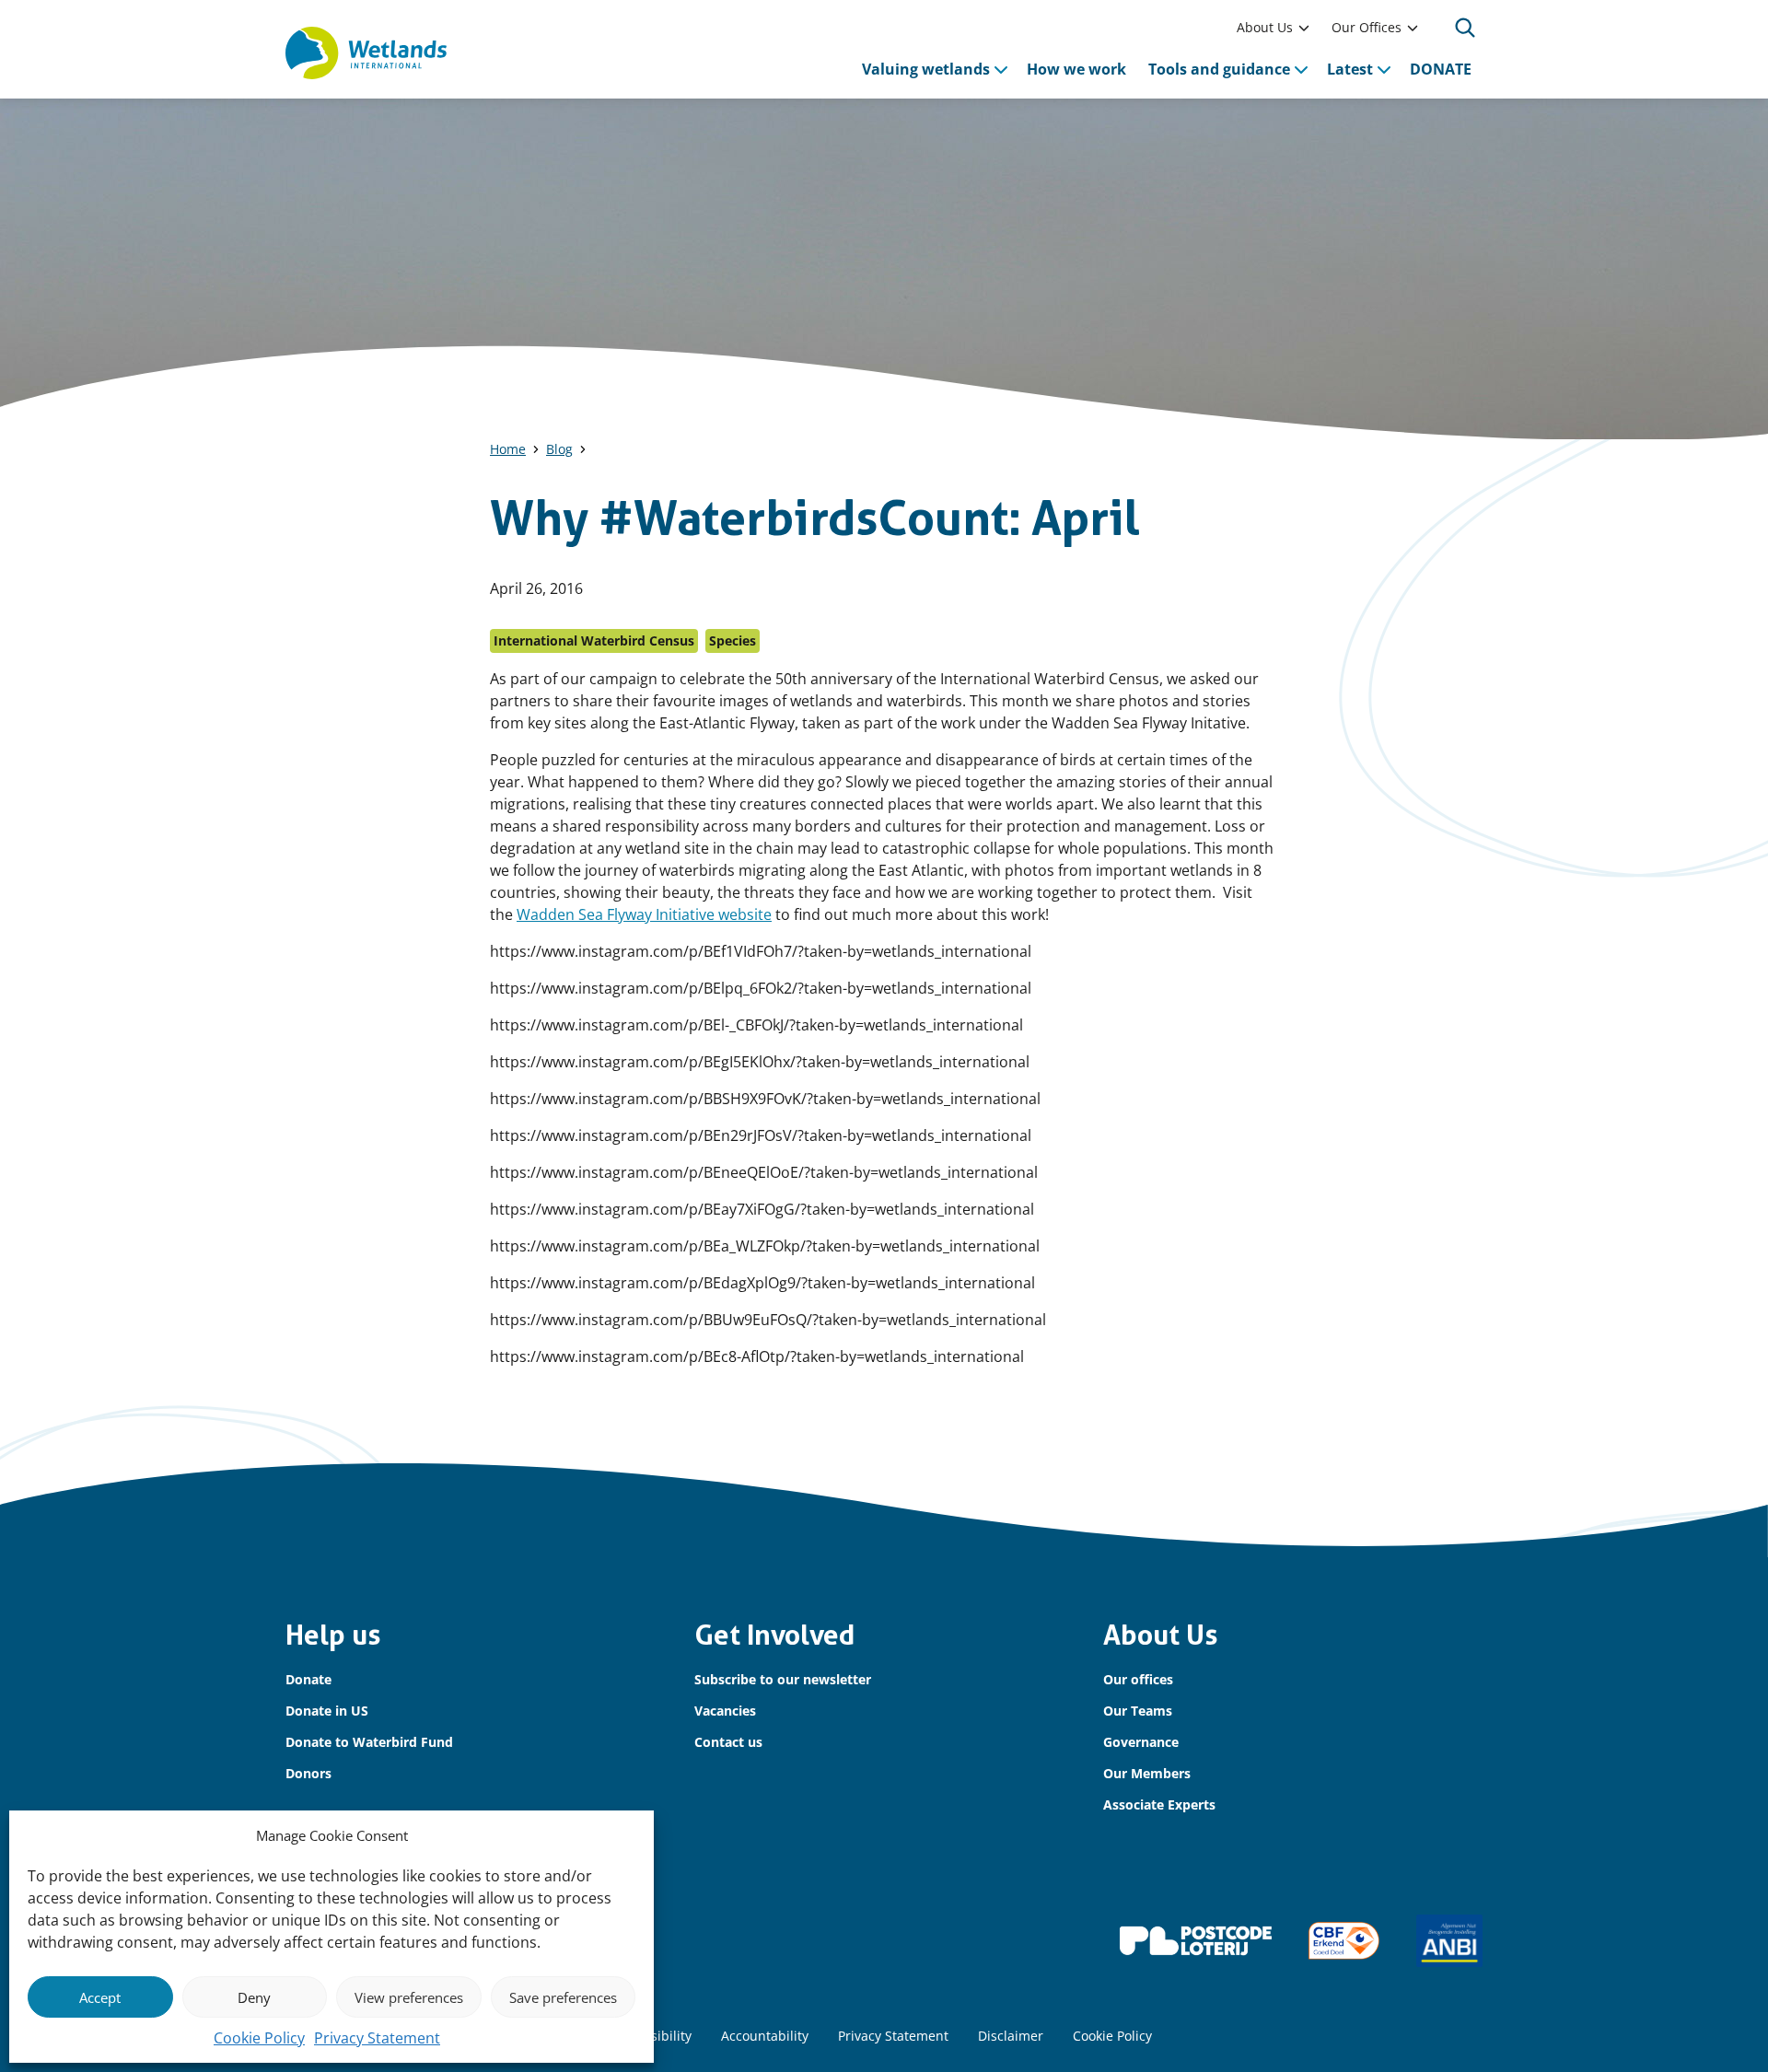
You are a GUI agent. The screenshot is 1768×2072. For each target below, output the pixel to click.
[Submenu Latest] (1384, 69)
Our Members (1147, 1773)
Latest (1350, 69)
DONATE (1441, 69)
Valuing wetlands (926, 69)
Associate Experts (1159, 1804)
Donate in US (327, 1711)
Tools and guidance (1219, 69)
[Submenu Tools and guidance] (1301, 69)
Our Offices (1367, 27)
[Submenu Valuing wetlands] (1001, 69)
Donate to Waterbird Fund (369, 1742)
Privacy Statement (377, 2038)
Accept (100, 1997)
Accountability (765, 2036)
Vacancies (725, 1711)
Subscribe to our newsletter (783, 1679)
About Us (1265, 27)
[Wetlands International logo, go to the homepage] (366, 53)
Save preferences (563, 1997)
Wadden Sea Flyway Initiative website (644, 914)
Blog (559, 449)
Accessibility (654, 2036)
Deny (254, 1997)
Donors (308, 1773)
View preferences (409, 1997)
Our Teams (1138, 1711)
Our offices (1138, 1679)
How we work (1076, 69)
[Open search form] (1465, 28)
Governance (1141, 1742)
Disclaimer (1011, 2036)
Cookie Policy (259, 2038)
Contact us (728, 1742)
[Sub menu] (1304, 28)
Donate (308, 1679)
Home (508, 449)
